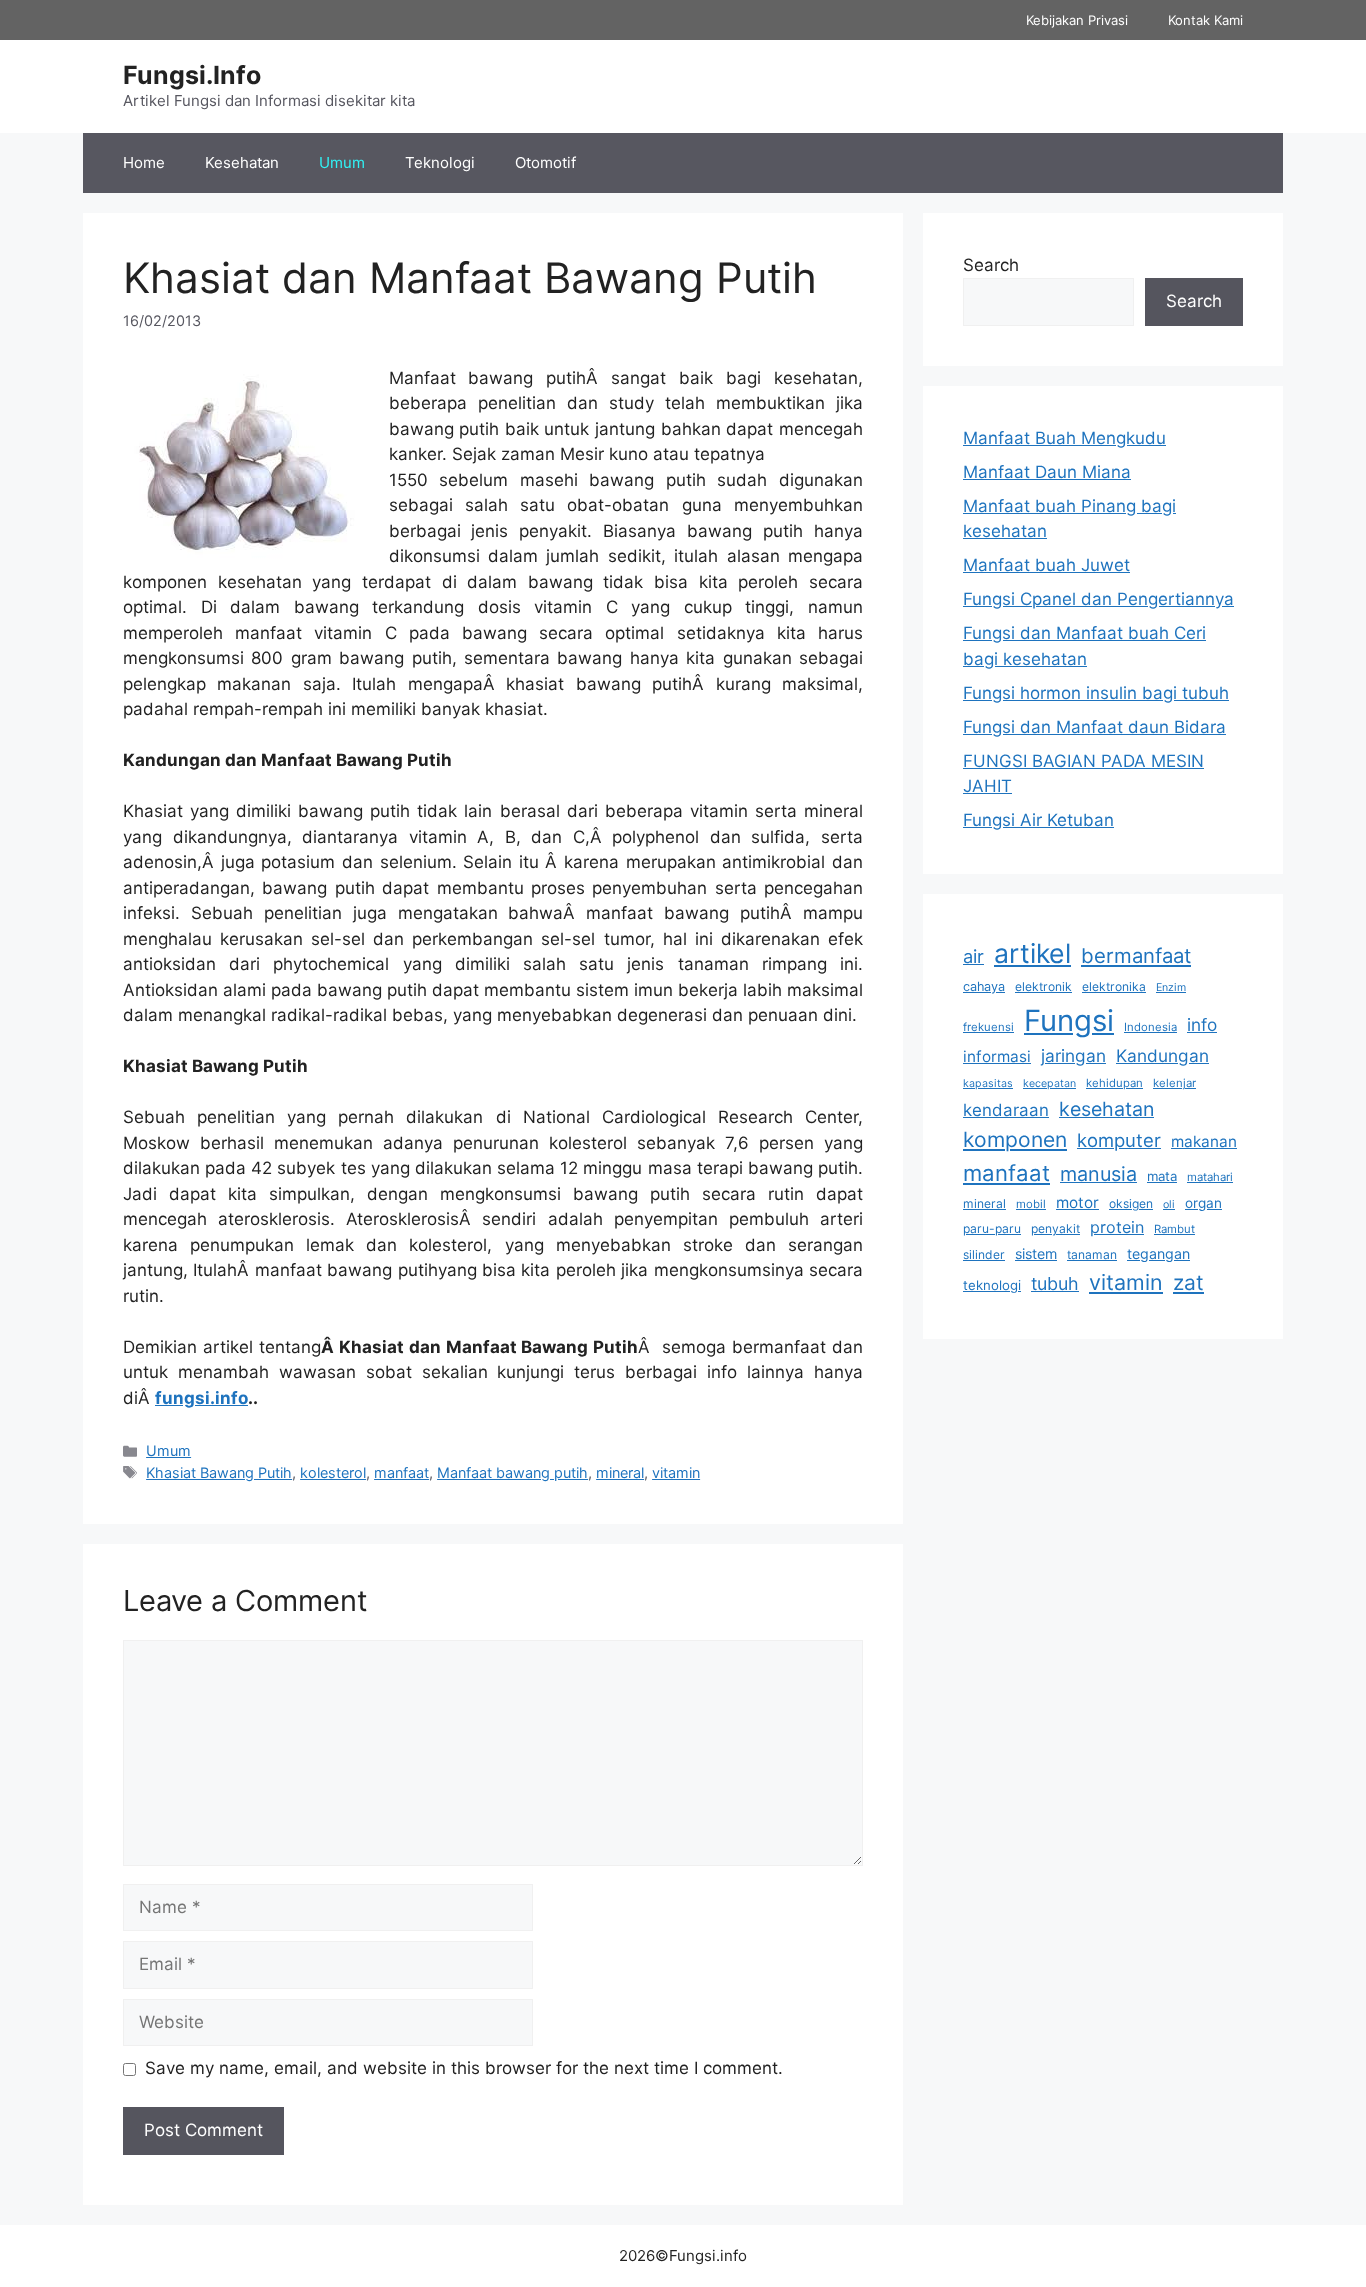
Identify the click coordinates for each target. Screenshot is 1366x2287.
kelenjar (1174, 1083)
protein (1117, 1227)
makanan (1204, 1141)
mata (1162, 1176)
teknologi (992, 1285)
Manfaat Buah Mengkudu (1064, 438)
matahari (1210, 1177)
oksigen (1131, 1203)
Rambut (1174, 1229)
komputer (1119, 1140)
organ (1203, 1203)
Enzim (1171, 987)
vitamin (676, 1472)
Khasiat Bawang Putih (219, 1472)
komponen (1015, 1139)
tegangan (1158, 1253)
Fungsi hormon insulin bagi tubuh (1096, 693)
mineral (620, 1472)
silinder (984, 1254)
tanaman (1092, 1254)
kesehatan (1106, 1109)
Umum (342, 162)
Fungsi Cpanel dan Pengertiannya (1098, 599)
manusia (1098, 1174)
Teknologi (440, 162)
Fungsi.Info (192, 75)
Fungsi (1069, 1020)
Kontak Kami (1205, 20)
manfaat (401, 1472)
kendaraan (1006, 1110)
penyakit (1055, 1228)
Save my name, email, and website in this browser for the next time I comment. (464, 2068)
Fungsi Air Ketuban (1038, 820)
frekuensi (988, 1027)
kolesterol (333, 1472)
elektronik (1043, 986)
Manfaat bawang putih (512, 1472)
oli (1169, 1204)
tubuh (1055, 1283)
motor (1077, 1202)
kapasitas (988, 1083)
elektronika (1114, 986)
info (1202, 1024)
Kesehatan (242, 162)
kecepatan (1049, 1083)
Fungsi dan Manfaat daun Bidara (1094, 727)
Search (991, 265)
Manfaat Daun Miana (1047, 472)
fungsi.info (201, 1398)
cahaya (984, 986)
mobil (1031, 1204)
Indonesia (1150, 1027)
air (973, 956)
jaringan (1073, 1055)
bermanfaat (1136, 955)
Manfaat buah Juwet (1046, 565)
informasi (997, 1056)
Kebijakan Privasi (1077, 20)
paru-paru (992, 1228)
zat (1188, 1282)
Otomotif (545, 162)
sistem (1036, 1253)
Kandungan (1162, 1055)
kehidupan (1114, 1083)
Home (144, 162)
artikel (1032, 953)
